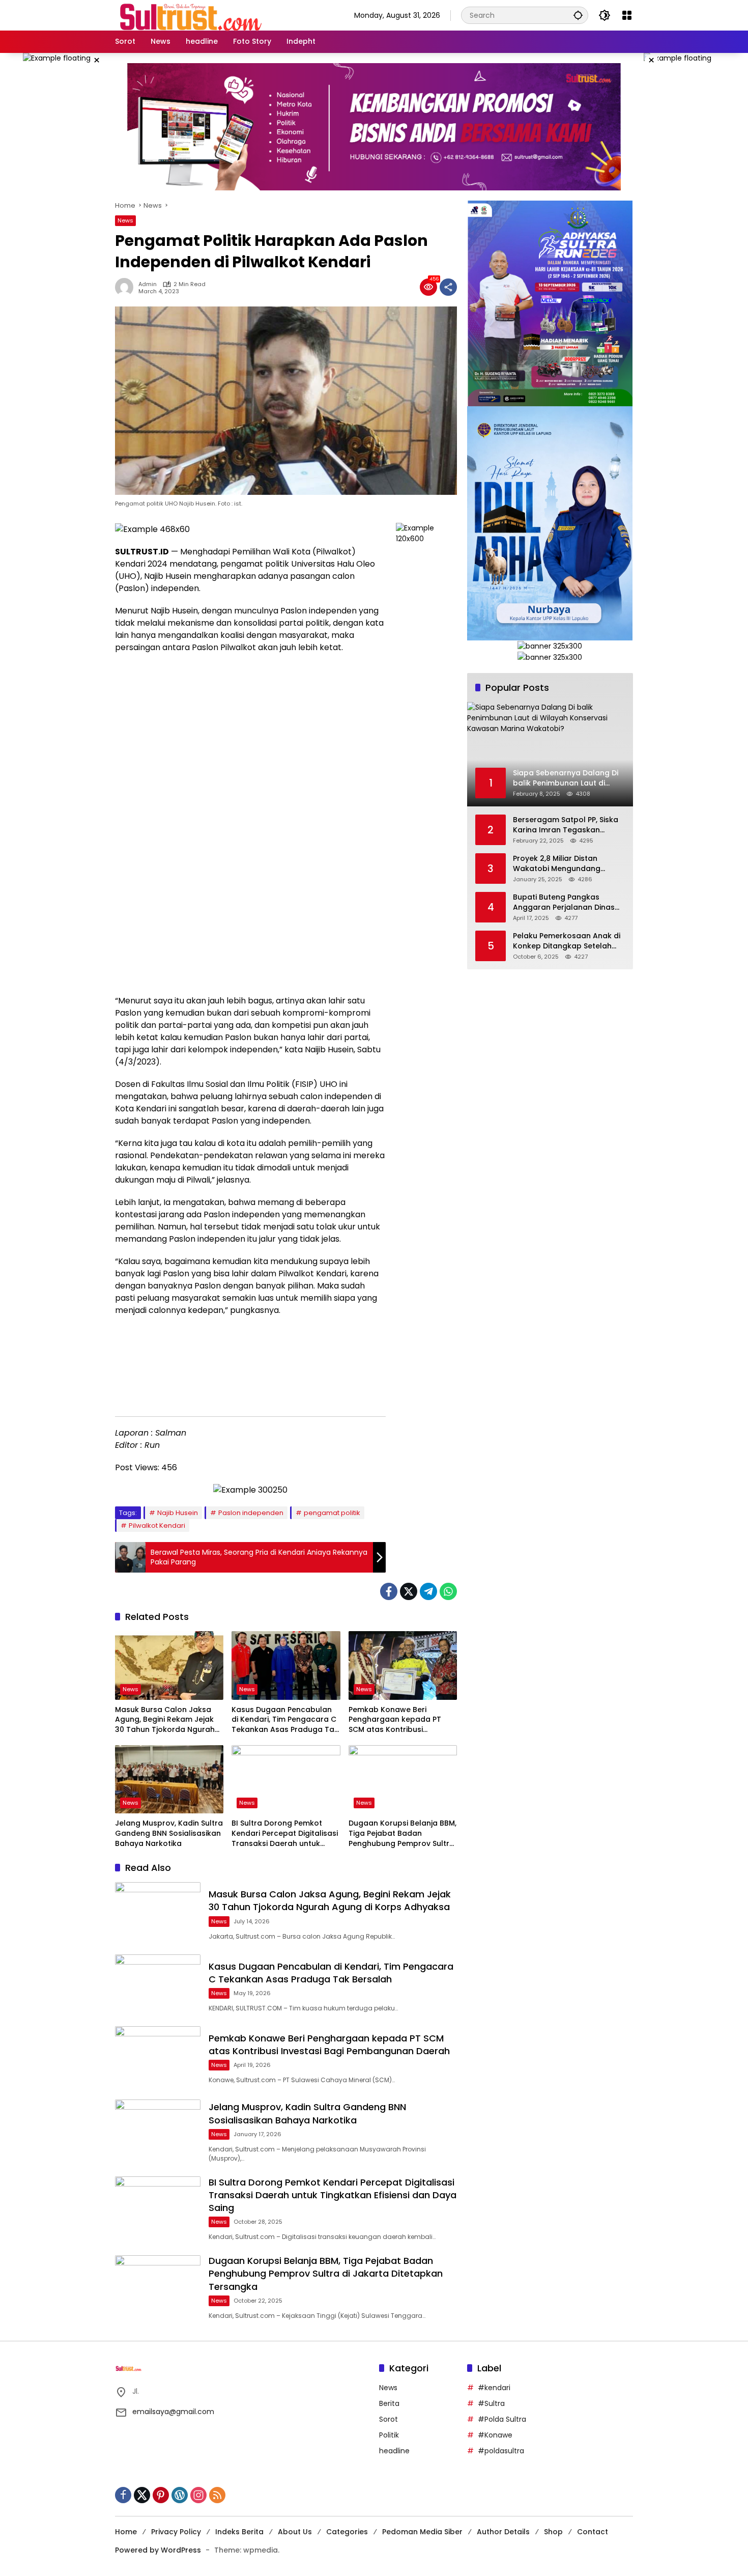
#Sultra (491, 2403)
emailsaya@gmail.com (173, 2412)
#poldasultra (501, 2451)
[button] (578, 15)
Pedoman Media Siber (422, 2532)
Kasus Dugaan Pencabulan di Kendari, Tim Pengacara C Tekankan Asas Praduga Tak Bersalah (285, 1720)
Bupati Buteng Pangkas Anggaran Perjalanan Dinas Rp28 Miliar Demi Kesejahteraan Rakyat (564, 902)
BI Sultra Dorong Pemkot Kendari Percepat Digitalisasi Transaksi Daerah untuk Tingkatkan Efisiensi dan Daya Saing (285, 1833)
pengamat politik (332, 1513)
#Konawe (495, 2435)
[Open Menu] (627, 15)
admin (148, 284)
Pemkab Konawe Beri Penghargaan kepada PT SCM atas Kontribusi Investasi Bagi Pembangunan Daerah (402, 1720)
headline (394, 2451)
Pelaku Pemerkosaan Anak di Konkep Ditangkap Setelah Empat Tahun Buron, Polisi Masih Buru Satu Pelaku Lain (567, 941)
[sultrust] (191, 15)
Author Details (503, 2532)
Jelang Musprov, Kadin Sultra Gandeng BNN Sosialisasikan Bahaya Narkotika (169, 1833)
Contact (593, 2532)
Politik (389, 2435)
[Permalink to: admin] (127, 287)
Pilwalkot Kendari (157, 1525)
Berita (389, 2403)
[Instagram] (198, 2495)
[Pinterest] (161, 2495)
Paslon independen (251, 1513)
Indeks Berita (239, 2532)
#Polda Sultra (502, 2419)
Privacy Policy (176, 2532)
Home (126, 2532)
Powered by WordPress (158, 2550)
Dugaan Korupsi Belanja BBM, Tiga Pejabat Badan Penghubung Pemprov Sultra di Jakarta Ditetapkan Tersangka (402, 1833)
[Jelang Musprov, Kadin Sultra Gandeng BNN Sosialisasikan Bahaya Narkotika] (169, 1779)
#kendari (494, 2388)
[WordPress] (180, 2495)
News (125, 220)
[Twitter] (409, 1591)
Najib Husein (178, 1513)
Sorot (389, 2419)
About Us (295, 2532)
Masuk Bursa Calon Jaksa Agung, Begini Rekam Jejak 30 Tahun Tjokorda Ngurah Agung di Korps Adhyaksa (165, 1720)
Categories (347, 2532)
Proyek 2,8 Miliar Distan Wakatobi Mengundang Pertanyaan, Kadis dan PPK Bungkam (562, 864)
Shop (553, 2532)
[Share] (448, 287)
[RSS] (217, 2495)
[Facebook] (389, 1591)
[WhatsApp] (448, 1591)
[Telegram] (428, 1591)
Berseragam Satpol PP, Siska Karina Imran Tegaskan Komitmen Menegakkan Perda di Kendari (569, 825)
